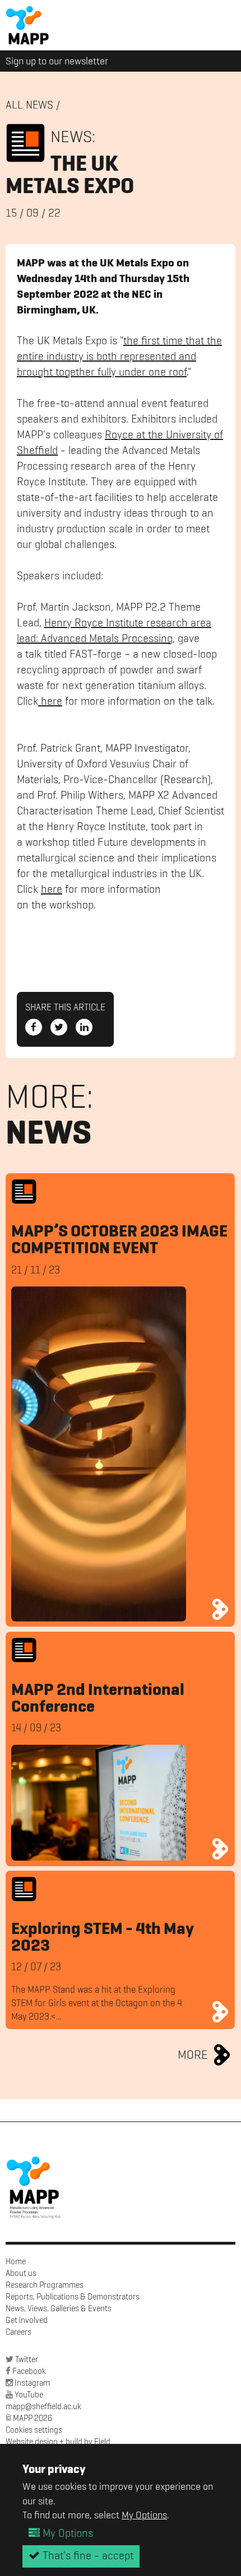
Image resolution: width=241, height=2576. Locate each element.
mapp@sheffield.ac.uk (43, 2407)
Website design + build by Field (58, 2442)
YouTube (29, 2395)
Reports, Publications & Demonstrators (73, 2297)
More (193, 2055)
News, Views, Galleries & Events (59, 2309)
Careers (18, 2332)
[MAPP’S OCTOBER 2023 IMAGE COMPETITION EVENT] (221, 1609)
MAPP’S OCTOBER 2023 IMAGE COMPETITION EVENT (119, 1240)
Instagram (32, 2383)
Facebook (29, 2371)
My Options (144, 2516)
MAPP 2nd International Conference (98, 1699)
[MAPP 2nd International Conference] (221, 1849)
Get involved (27, 2320)
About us (21, 2273)
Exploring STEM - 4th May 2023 (103, 1938)
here (50, 702)
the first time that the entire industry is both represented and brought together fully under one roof (119, 357)
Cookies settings (34, 2430)
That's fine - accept (87, 2556)
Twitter (27, 2360)
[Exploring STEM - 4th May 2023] (221, 2012)
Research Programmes (45, 2285)
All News (29, 106)
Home (16, 2262)
